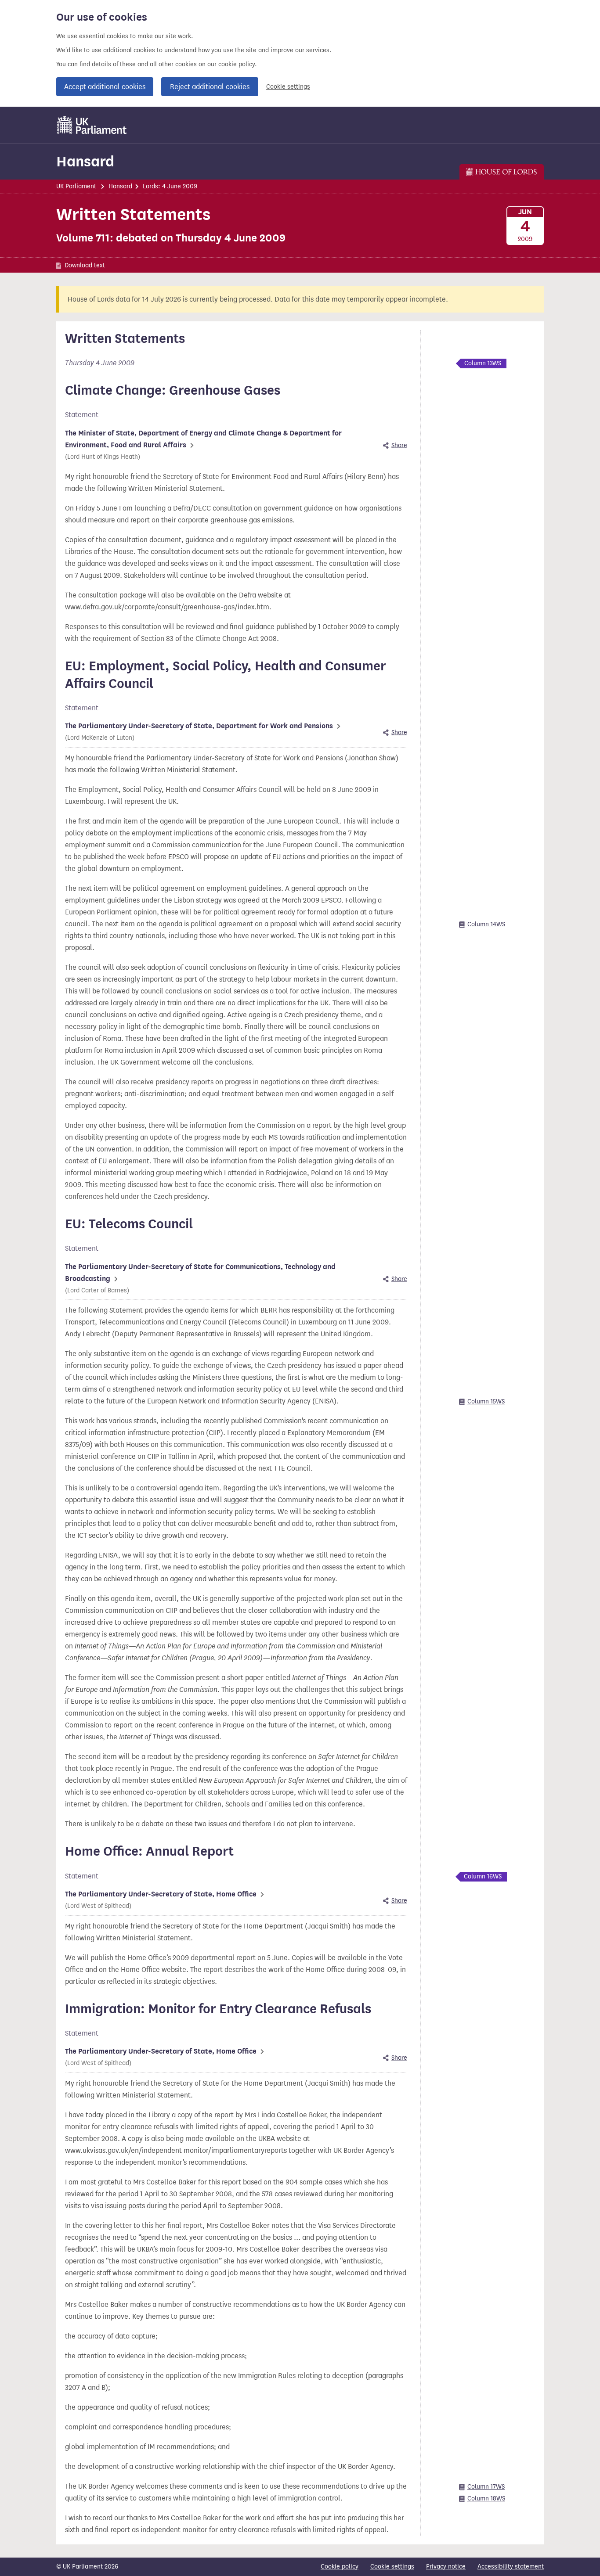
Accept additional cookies (105, 87)
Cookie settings (288, 87)
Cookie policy (340, 2567)
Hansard (85, 161)
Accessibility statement (511, 2567)
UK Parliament (76, 186)
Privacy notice (446, 2567)
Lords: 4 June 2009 (170, 186)
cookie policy (237, 64)
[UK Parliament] (92, 125)
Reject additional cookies (210, 87)
